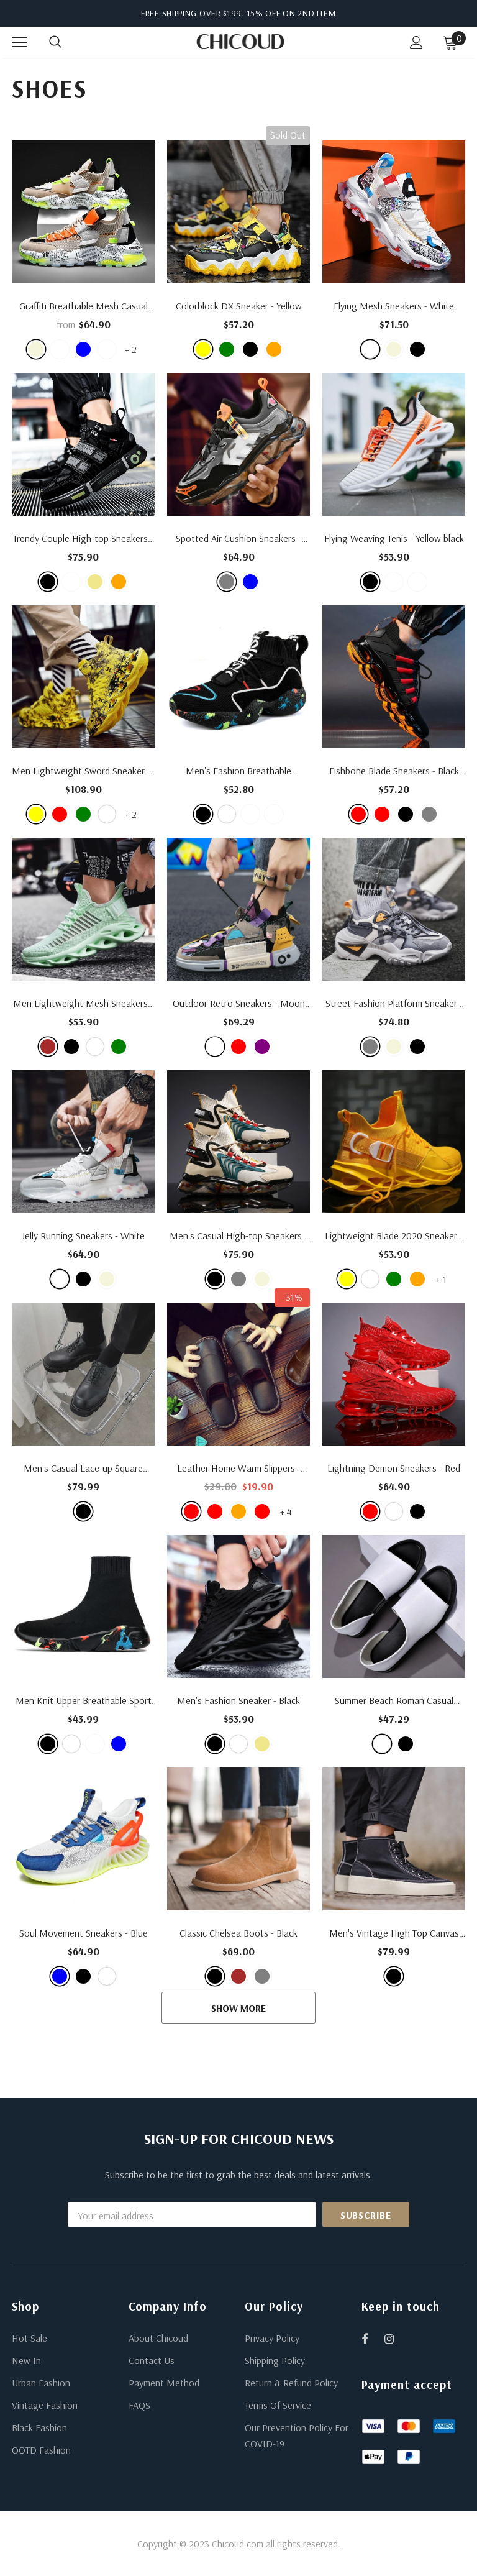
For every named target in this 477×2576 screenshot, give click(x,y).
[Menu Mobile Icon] (19, 42)
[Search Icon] (68, 42)
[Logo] (240, 42)
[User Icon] (416, 43)
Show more (238, 2008)
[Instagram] (396, 2339)
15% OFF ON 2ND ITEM (291, 13)
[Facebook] (373, 2339)
